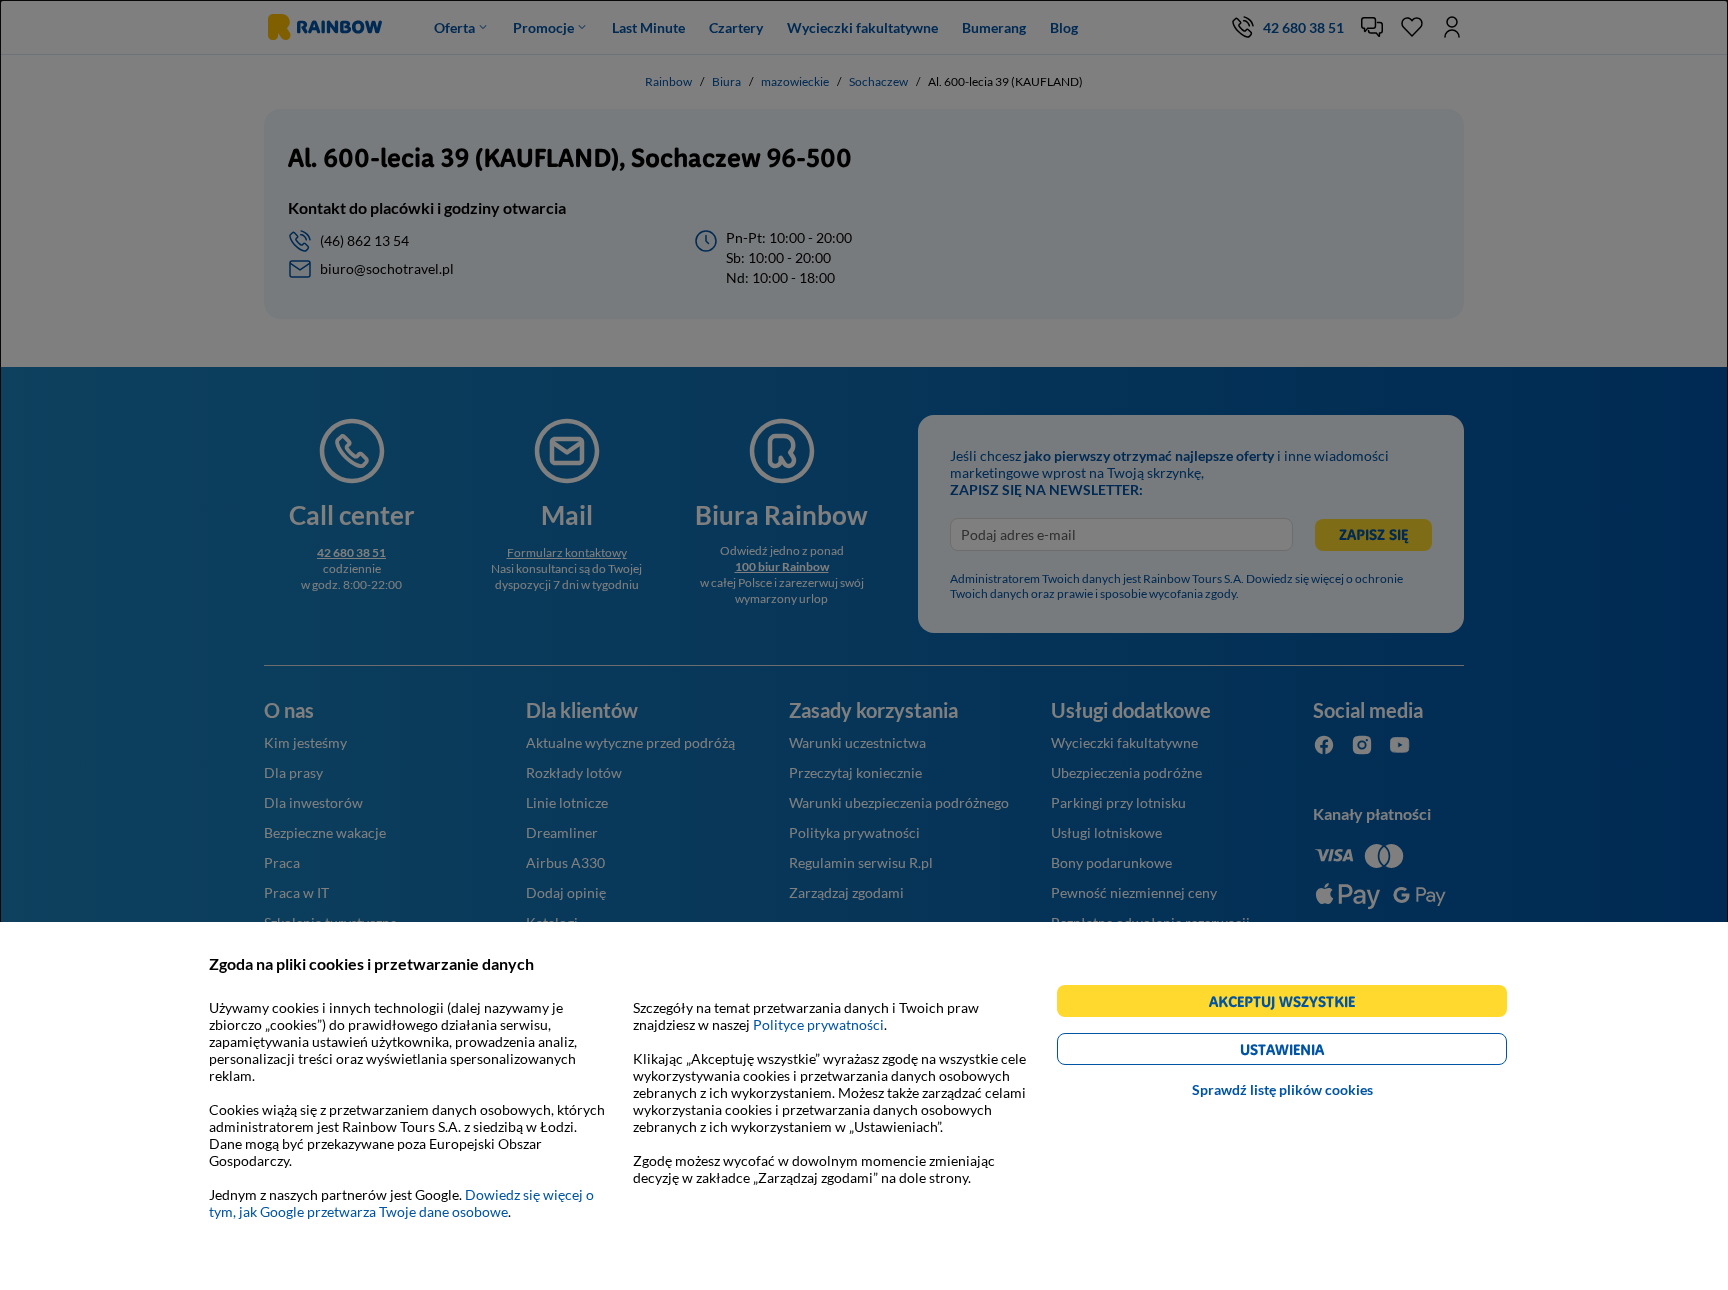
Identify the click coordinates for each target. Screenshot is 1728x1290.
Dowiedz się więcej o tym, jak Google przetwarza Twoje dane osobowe (401, 1203)
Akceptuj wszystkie (1290, 1004)
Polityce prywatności (818, 1024)
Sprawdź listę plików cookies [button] (1282, 1089)
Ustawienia (1316, 1052)
